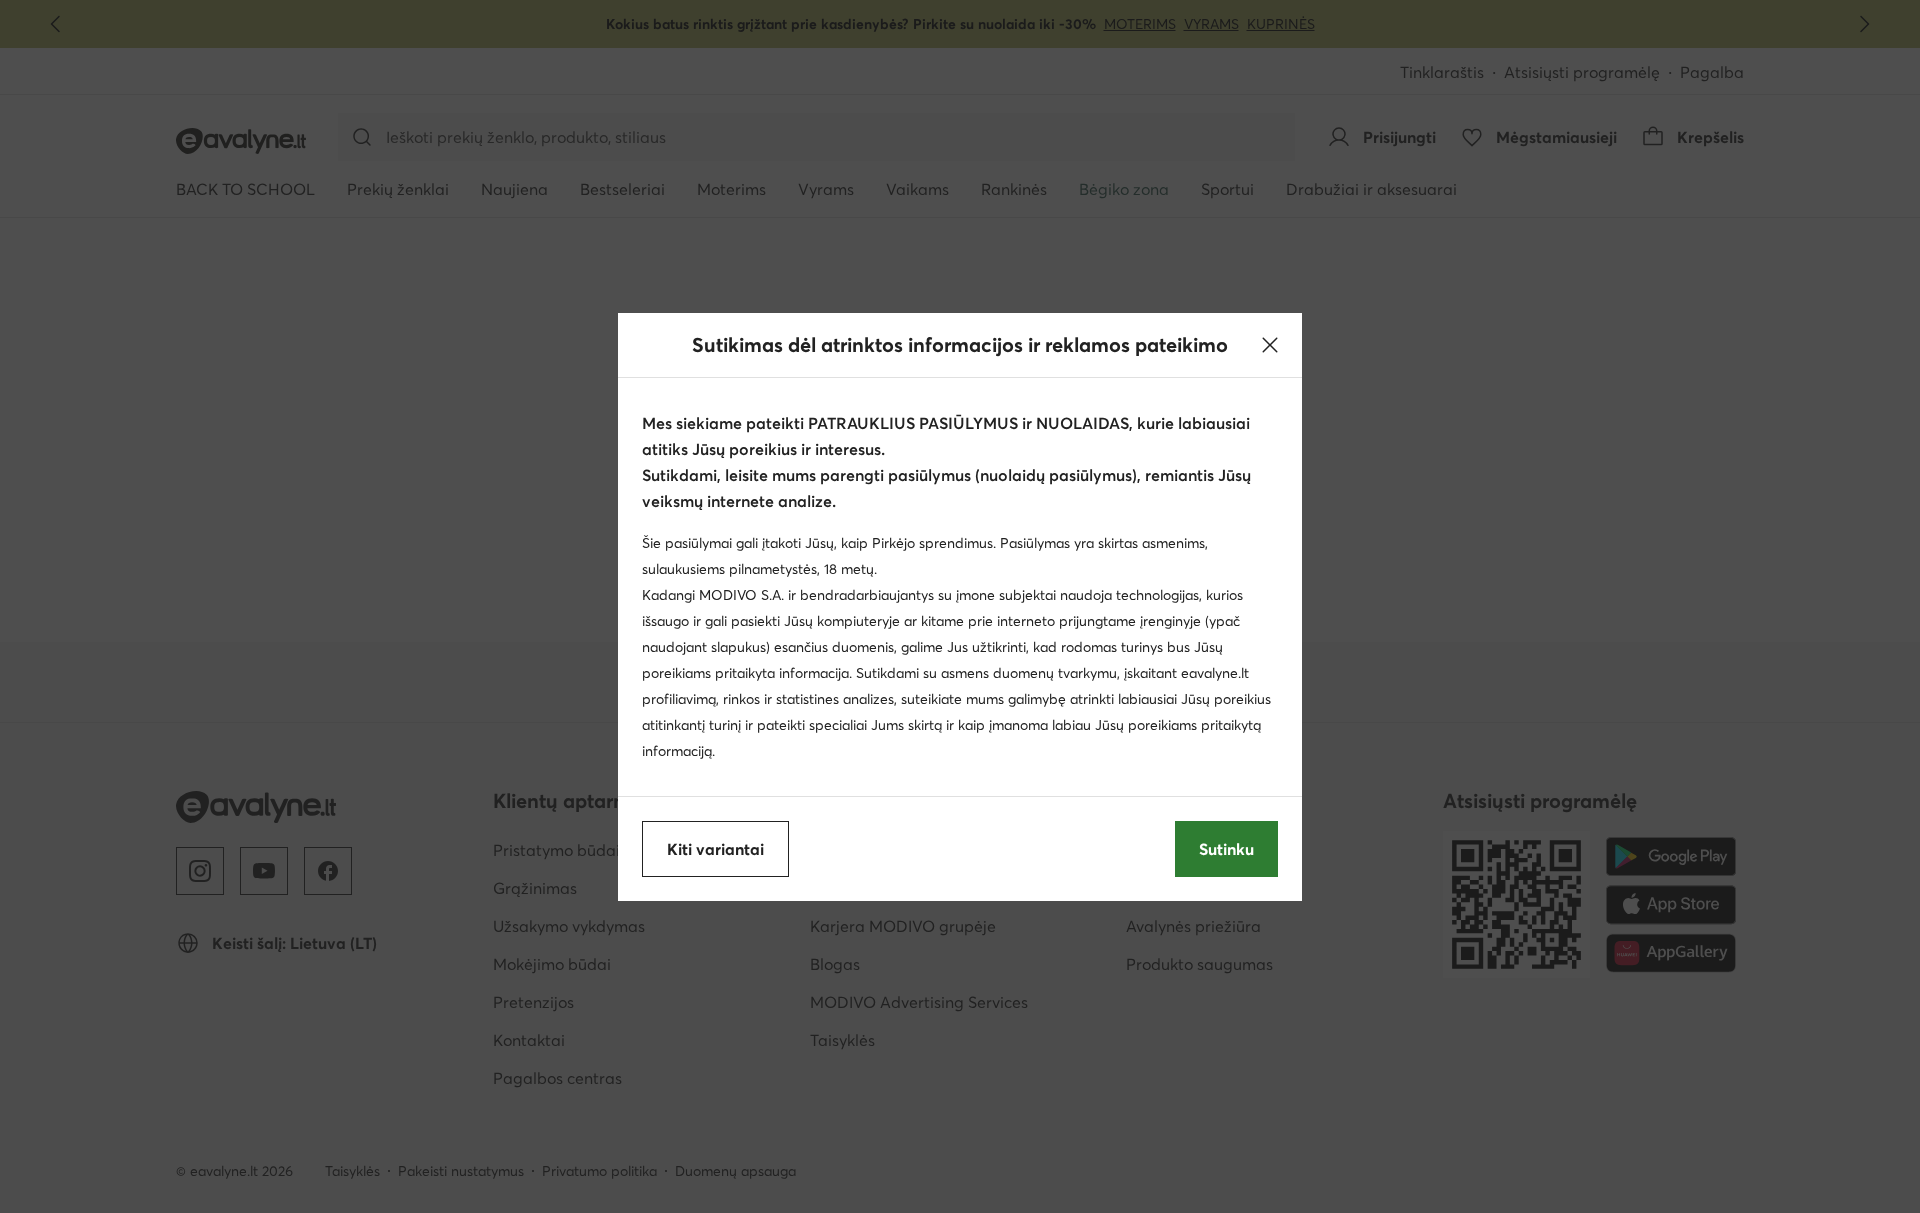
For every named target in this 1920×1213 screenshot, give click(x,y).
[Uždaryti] (1270, 345)
